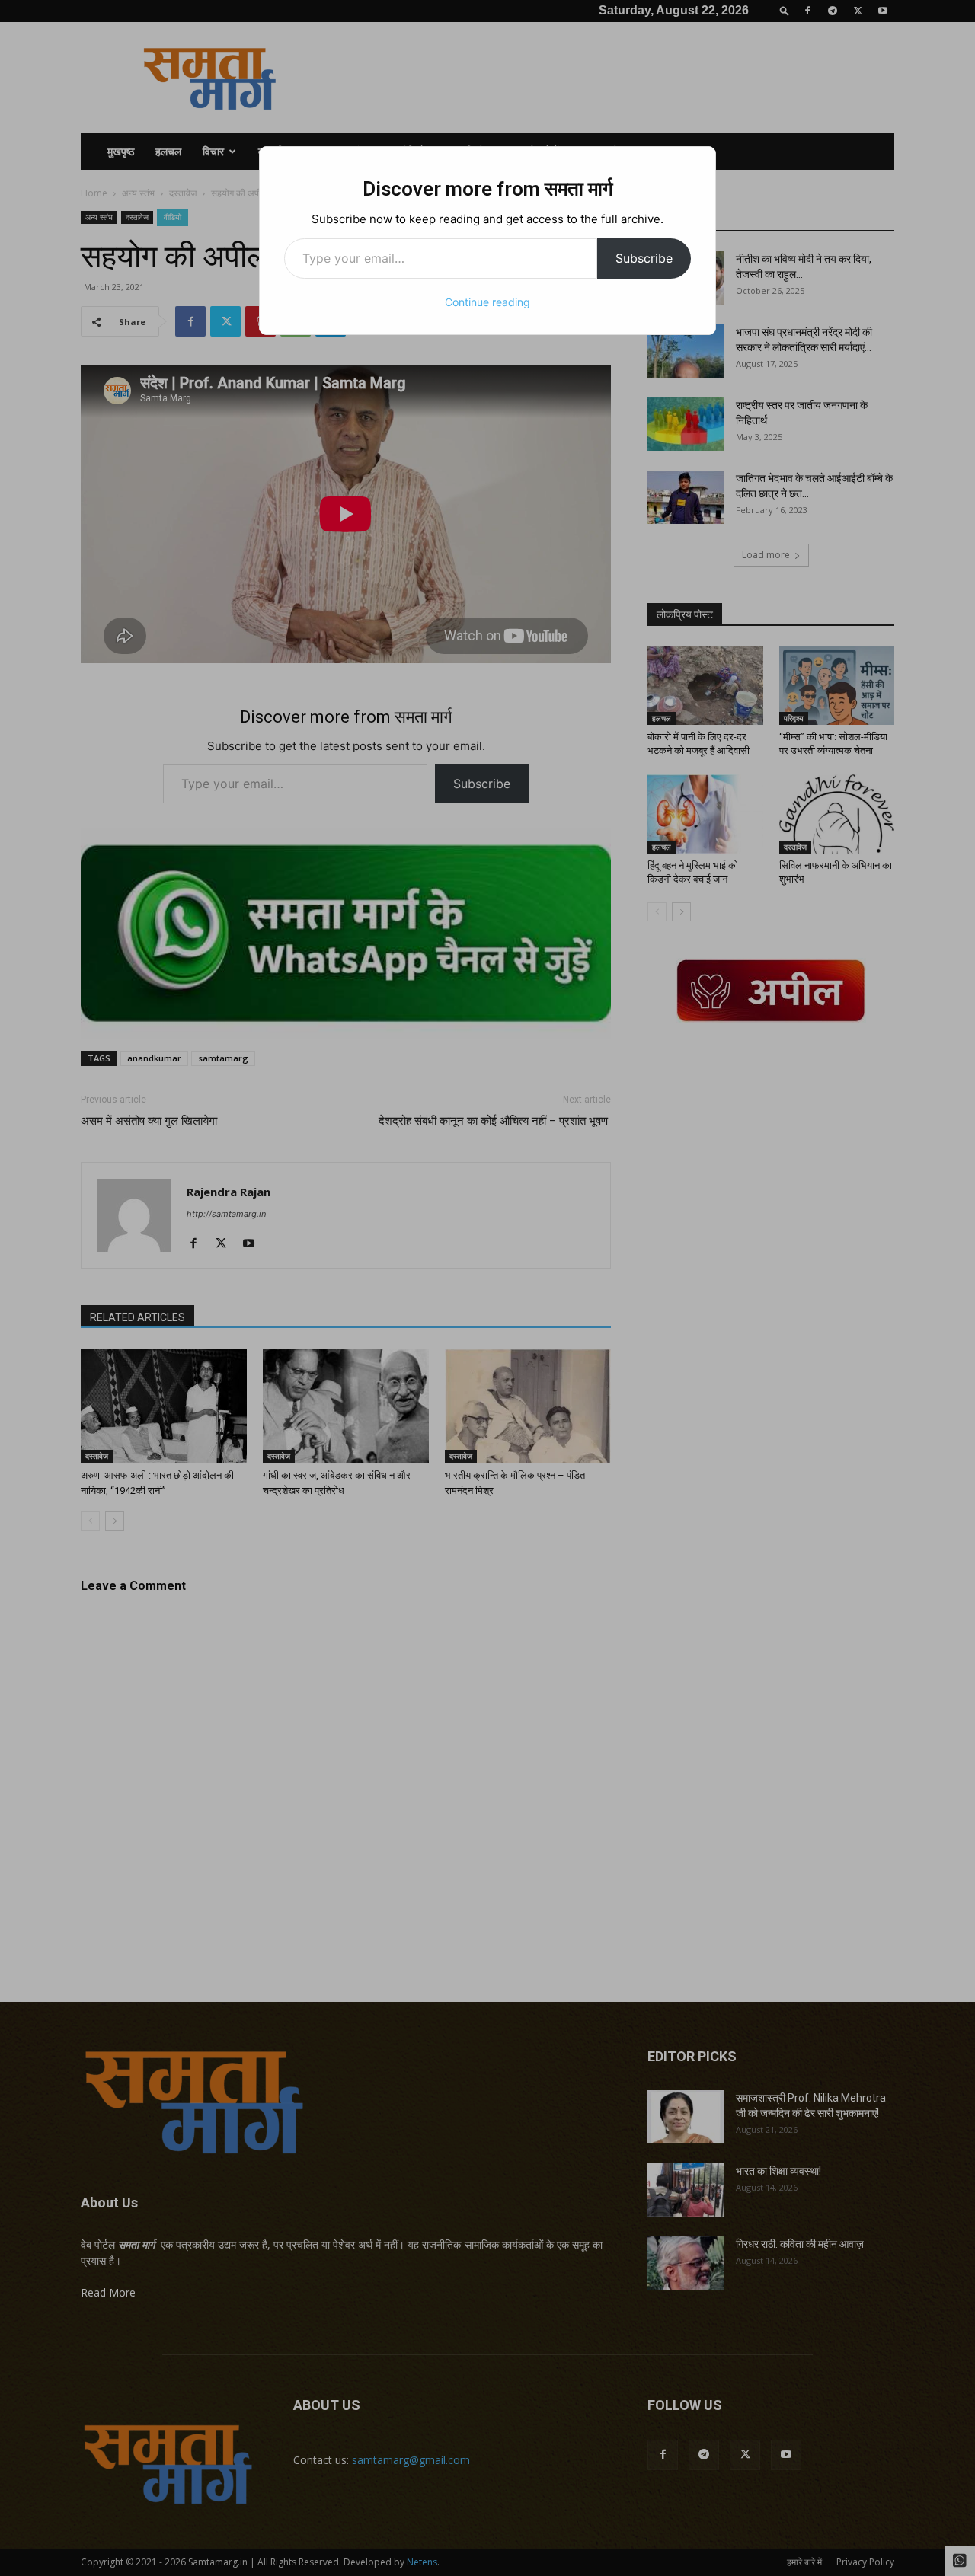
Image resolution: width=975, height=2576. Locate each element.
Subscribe (644, 258)
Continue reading (487, 302)
